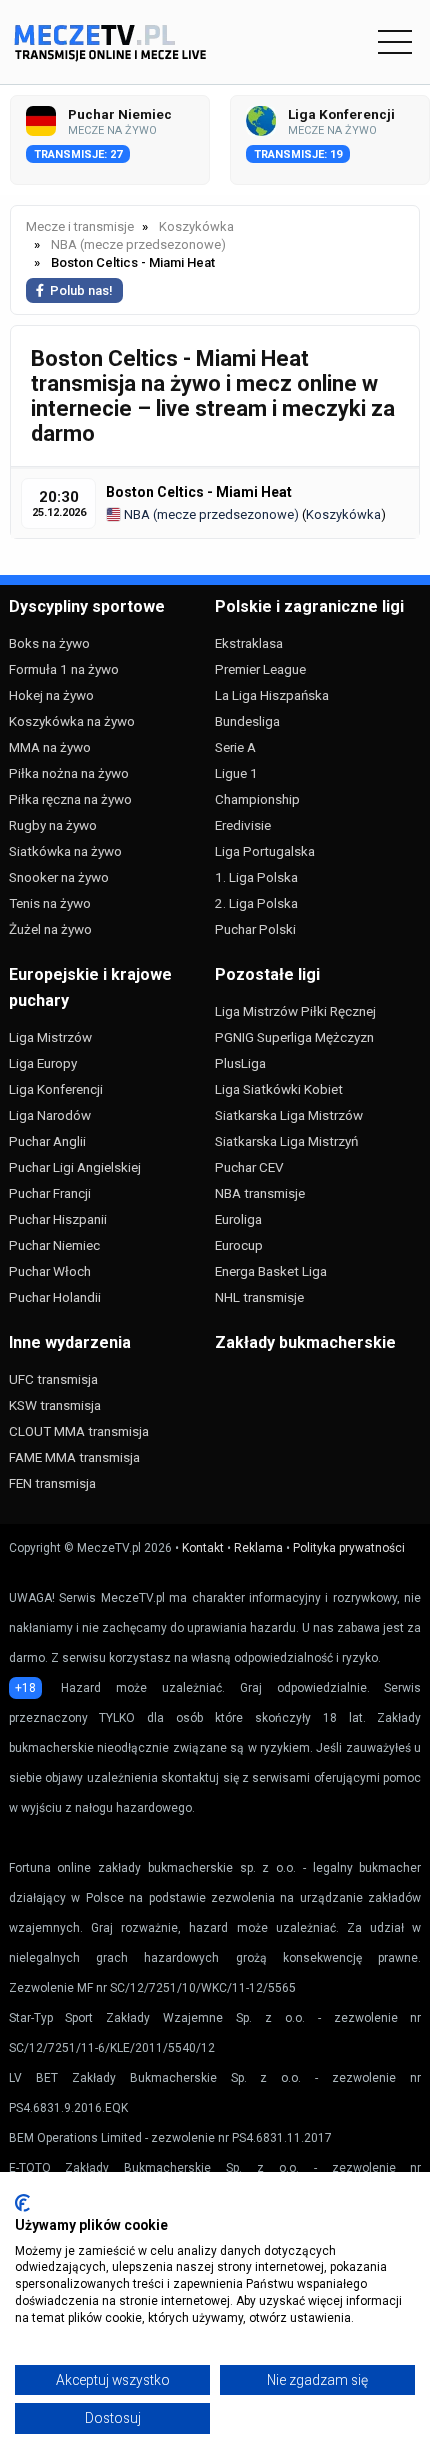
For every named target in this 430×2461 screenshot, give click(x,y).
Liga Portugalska (265, 851)
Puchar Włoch (50, 1271)
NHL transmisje (259, 1297)
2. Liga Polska (256, 903)
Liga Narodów (50, 1115)
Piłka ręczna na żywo (70, 799)
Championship (257, 799)
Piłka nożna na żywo (69, 773)
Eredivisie (243, 825)
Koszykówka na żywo (72, 721)
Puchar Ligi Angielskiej (75, 1167)
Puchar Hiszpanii (58, 1219)
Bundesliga (247, 721)
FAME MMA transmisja (74, 1457)
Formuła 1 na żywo (64, 669)
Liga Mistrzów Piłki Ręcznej (295, 1011)
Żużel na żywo (50, 929)
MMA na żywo (50, 747)
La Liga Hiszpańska (272, 695)
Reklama (258, 1548)
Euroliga (238, 1219)
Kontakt (203, 1548)
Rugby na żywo (53, 825)
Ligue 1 (236, 773)
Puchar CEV (249, 1167)
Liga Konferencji (56, 1089)
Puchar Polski (255, 929)
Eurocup (239, 1245)
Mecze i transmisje (80, 226)
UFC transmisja (53, 1379)
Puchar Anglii (47, 1141)
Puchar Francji (50, 1193)
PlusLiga (240, 1063)
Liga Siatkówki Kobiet (279, 1089)
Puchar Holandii (55, 1297)
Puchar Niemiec (54, 1245)
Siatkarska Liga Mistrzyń (286, 1141)
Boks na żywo (49, 643)
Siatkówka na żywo (65, 851)
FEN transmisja (52, 1483)
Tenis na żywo (50, 903)
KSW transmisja (55, 1405)
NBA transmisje (260, 1193)
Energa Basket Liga (271, 1271)
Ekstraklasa (249, 643)
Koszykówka (343, 514)
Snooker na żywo (59, 877)
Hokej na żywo (51, 695)
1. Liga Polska (256, 877)
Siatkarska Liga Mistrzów (289, 1115)
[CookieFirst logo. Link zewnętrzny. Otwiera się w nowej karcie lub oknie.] (22, 2203)
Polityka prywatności (349, 1548)
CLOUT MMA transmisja (79, 1431)
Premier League (260, 669)
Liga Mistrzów (50, 1037)
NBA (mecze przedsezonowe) (210, 514)
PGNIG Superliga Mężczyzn (294, 1037)
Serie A (235, 747)
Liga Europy (43, 1063)
